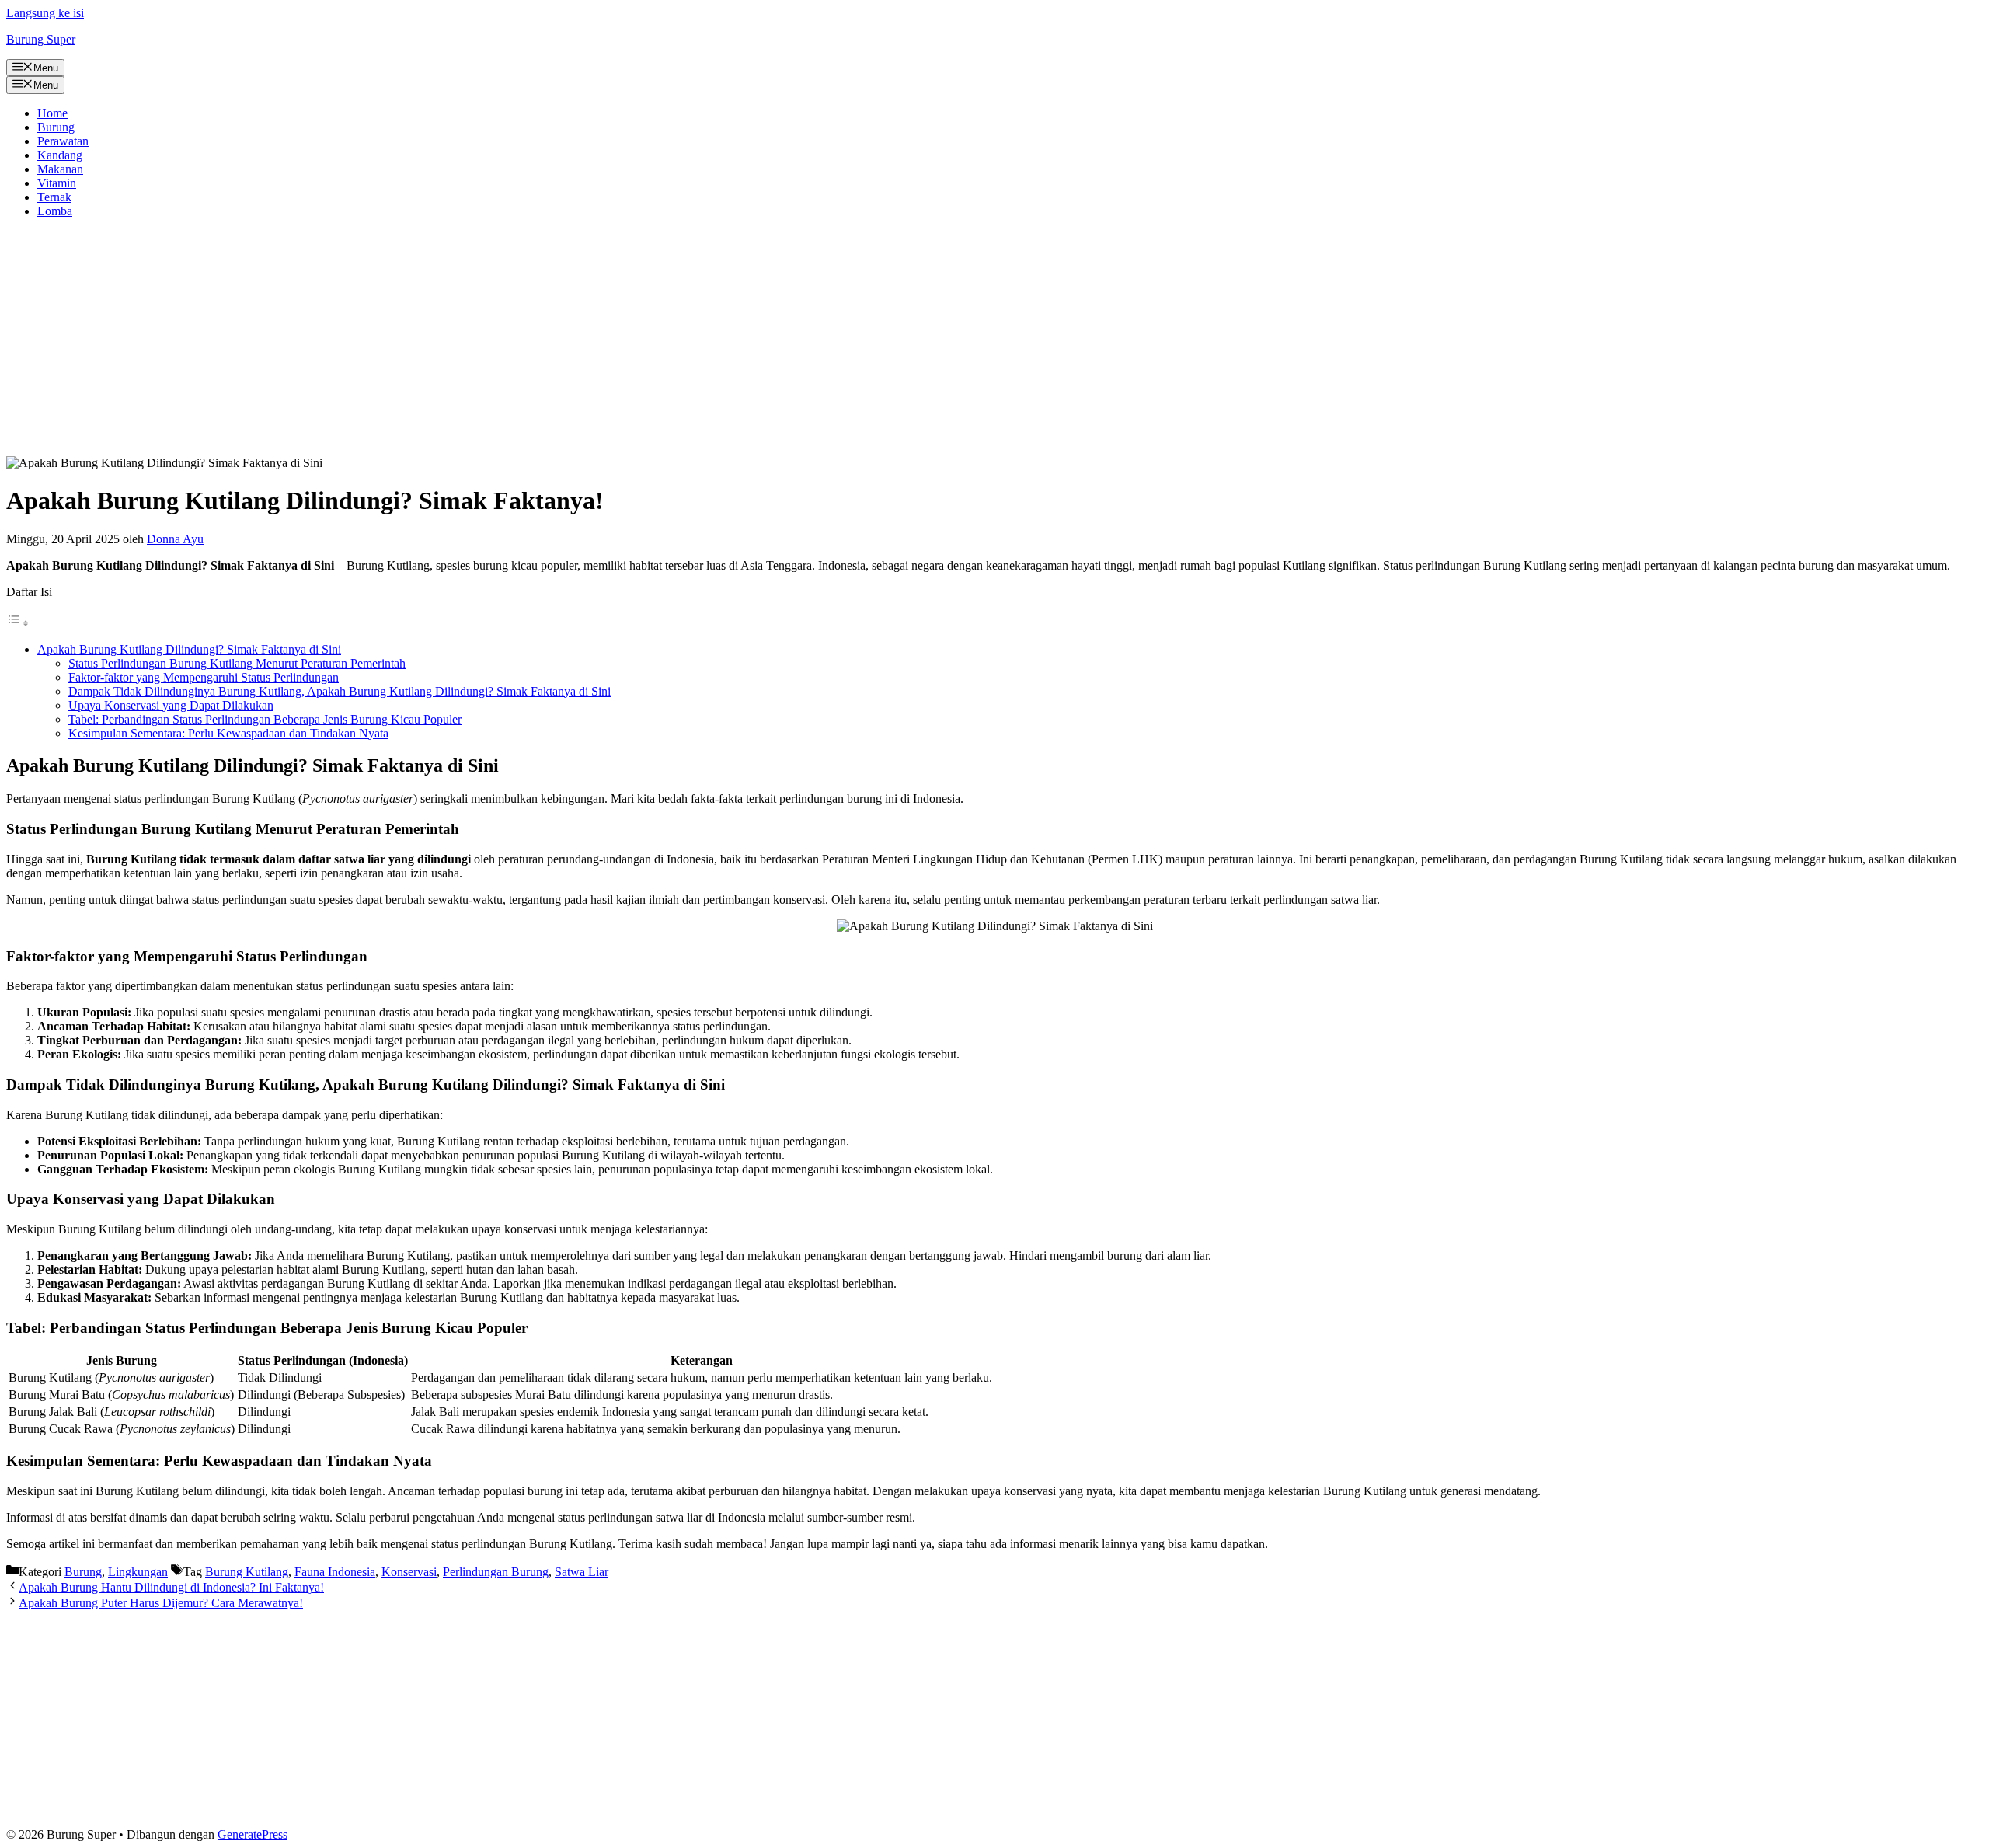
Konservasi (409, 1572)
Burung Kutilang (247, 1572)
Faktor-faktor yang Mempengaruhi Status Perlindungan (204, 677)
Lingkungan (138, 1572)
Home (52, 113)
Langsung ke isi (45, 13)
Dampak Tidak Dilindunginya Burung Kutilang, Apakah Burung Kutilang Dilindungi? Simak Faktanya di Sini (340, 691)
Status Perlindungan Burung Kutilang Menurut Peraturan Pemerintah (237, 663)
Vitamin (57, 183)
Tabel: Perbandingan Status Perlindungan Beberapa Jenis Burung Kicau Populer (265, 719)
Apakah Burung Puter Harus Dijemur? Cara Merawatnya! (161, 1603)
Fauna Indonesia (335, 1572)
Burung (56, 127)
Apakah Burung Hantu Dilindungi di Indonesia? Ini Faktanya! (171, 1587)
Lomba (55, 211)
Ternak (54, 197)
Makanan (60, 169)
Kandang (60, 155)
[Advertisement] (994, 340)
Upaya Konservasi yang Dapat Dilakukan (171, 705)
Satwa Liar (582, 1572)
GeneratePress (253, 1834)
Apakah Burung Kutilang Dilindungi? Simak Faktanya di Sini (189, 649)
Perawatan (63, 141)
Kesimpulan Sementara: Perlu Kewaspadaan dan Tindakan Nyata (228, 733)
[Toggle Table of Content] (18, 623)
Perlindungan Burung (496, 1572)
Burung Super (41, 39)
